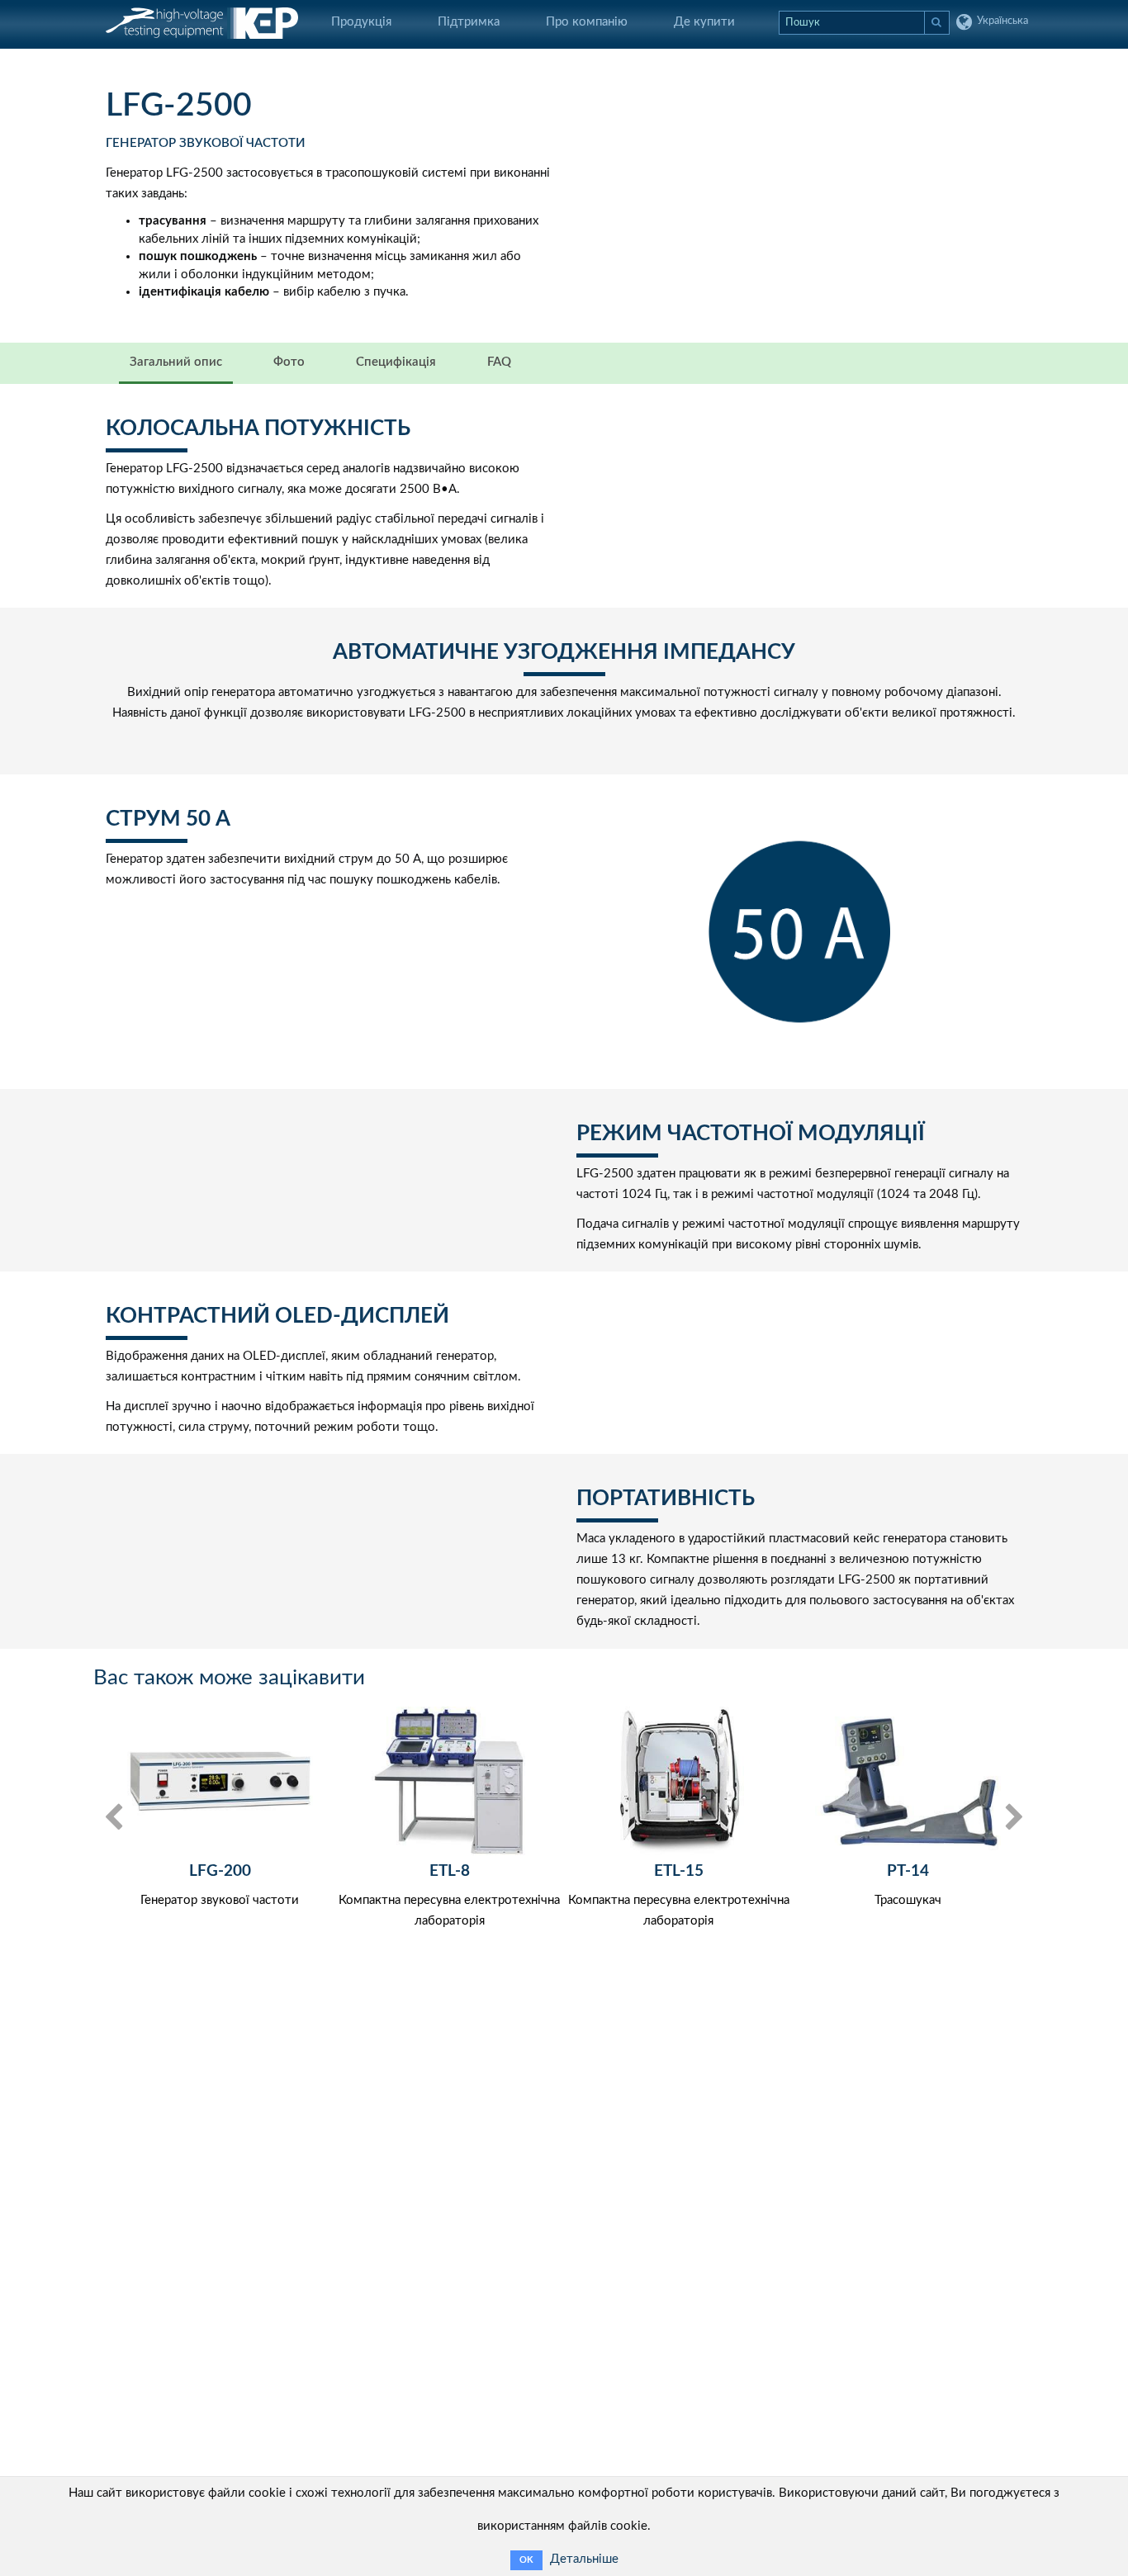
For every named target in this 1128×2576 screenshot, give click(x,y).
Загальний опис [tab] (176, 362)
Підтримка (469, 22)
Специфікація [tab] (396, 362)
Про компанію (587, 22)
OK (526, 2560)
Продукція (361, 22)
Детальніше (584, 2559)
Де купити (704, 22)
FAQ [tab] (499, 362)
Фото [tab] (289, 362)
